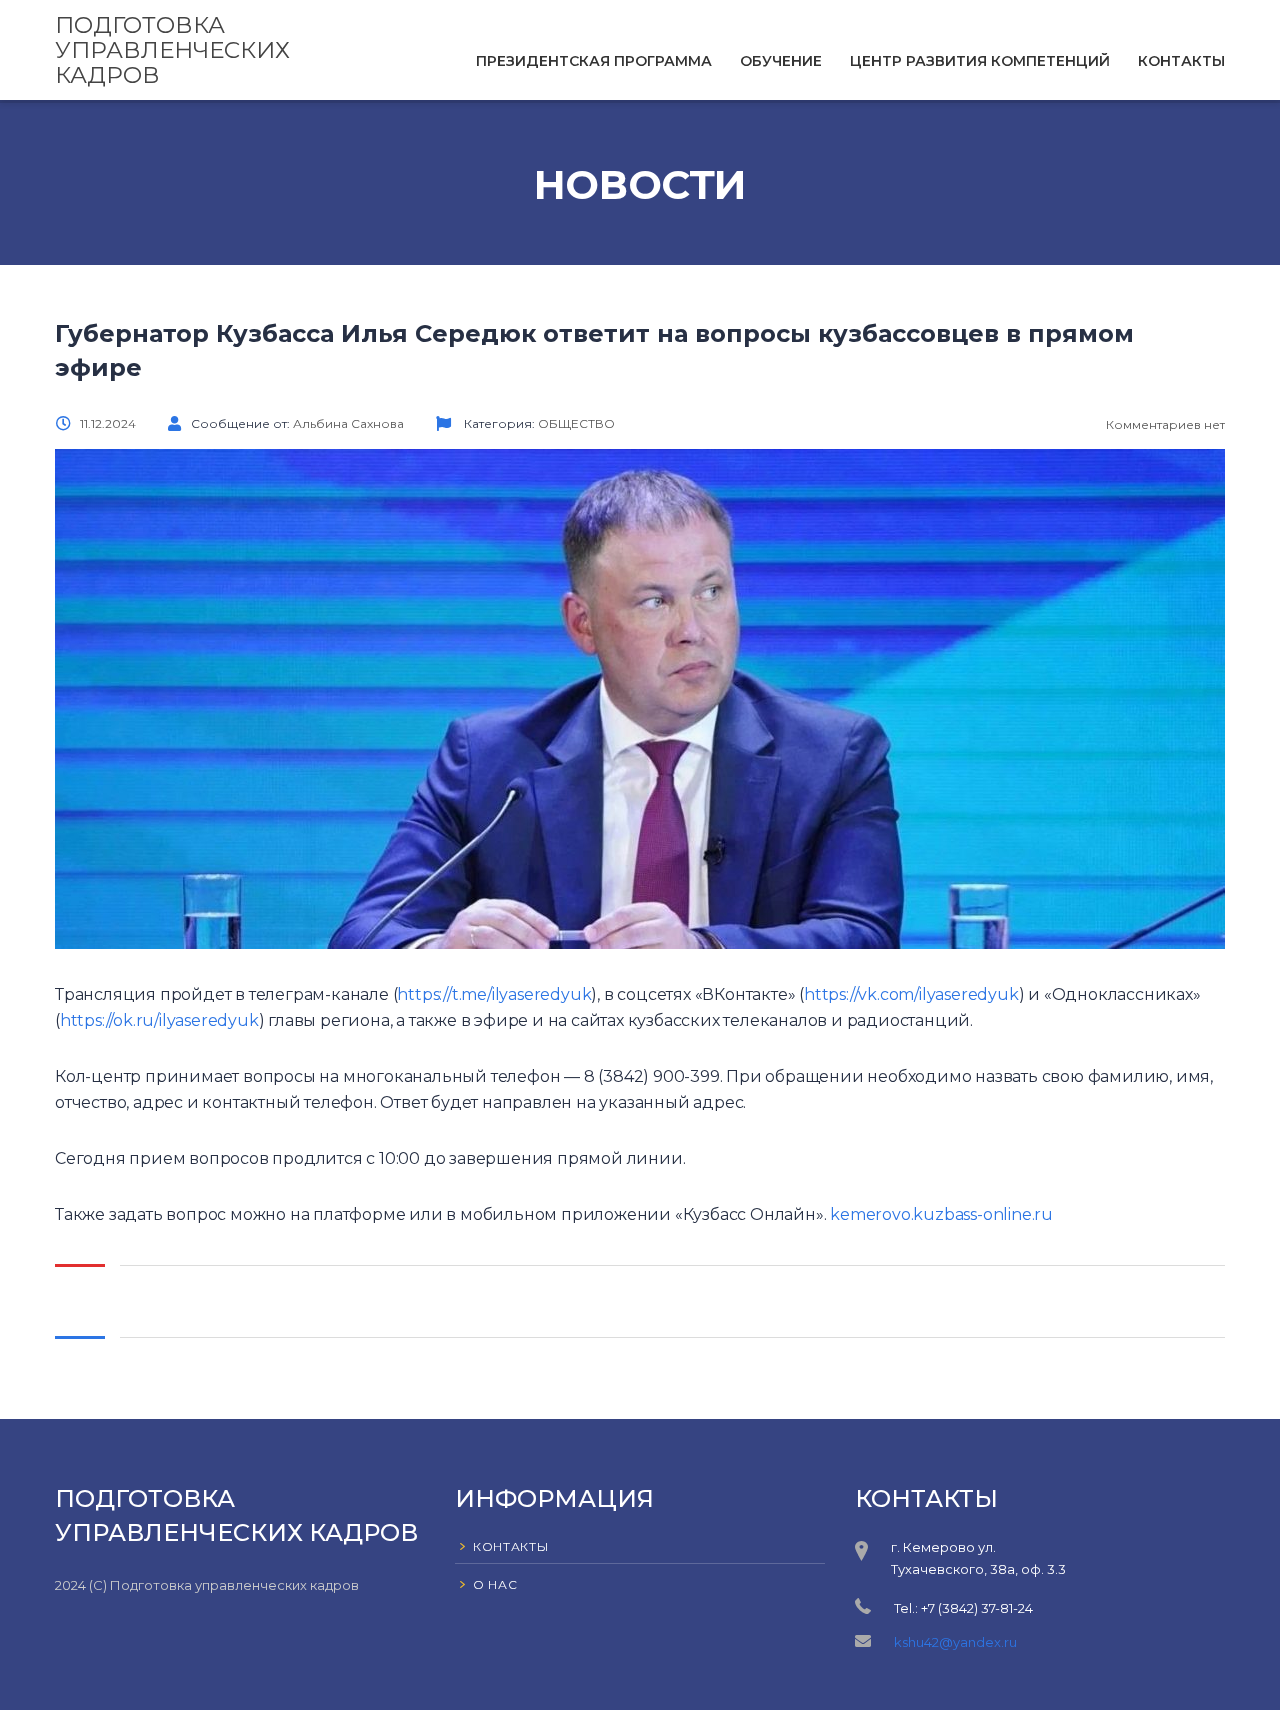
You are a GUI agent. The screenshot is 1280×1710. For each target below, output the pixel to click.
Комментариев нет (1164, 424)
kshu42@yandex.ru (955, 1642)
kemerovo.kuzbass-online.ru (941, 1214)
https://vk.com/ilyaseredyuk (911, 994)
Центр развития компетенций (980, 61)
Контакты (1181, 61)
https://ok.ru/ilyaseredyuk (159, 1020)
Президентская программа (594, 61)
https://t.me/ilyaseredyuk (494, 994)
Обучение (781, 61)
